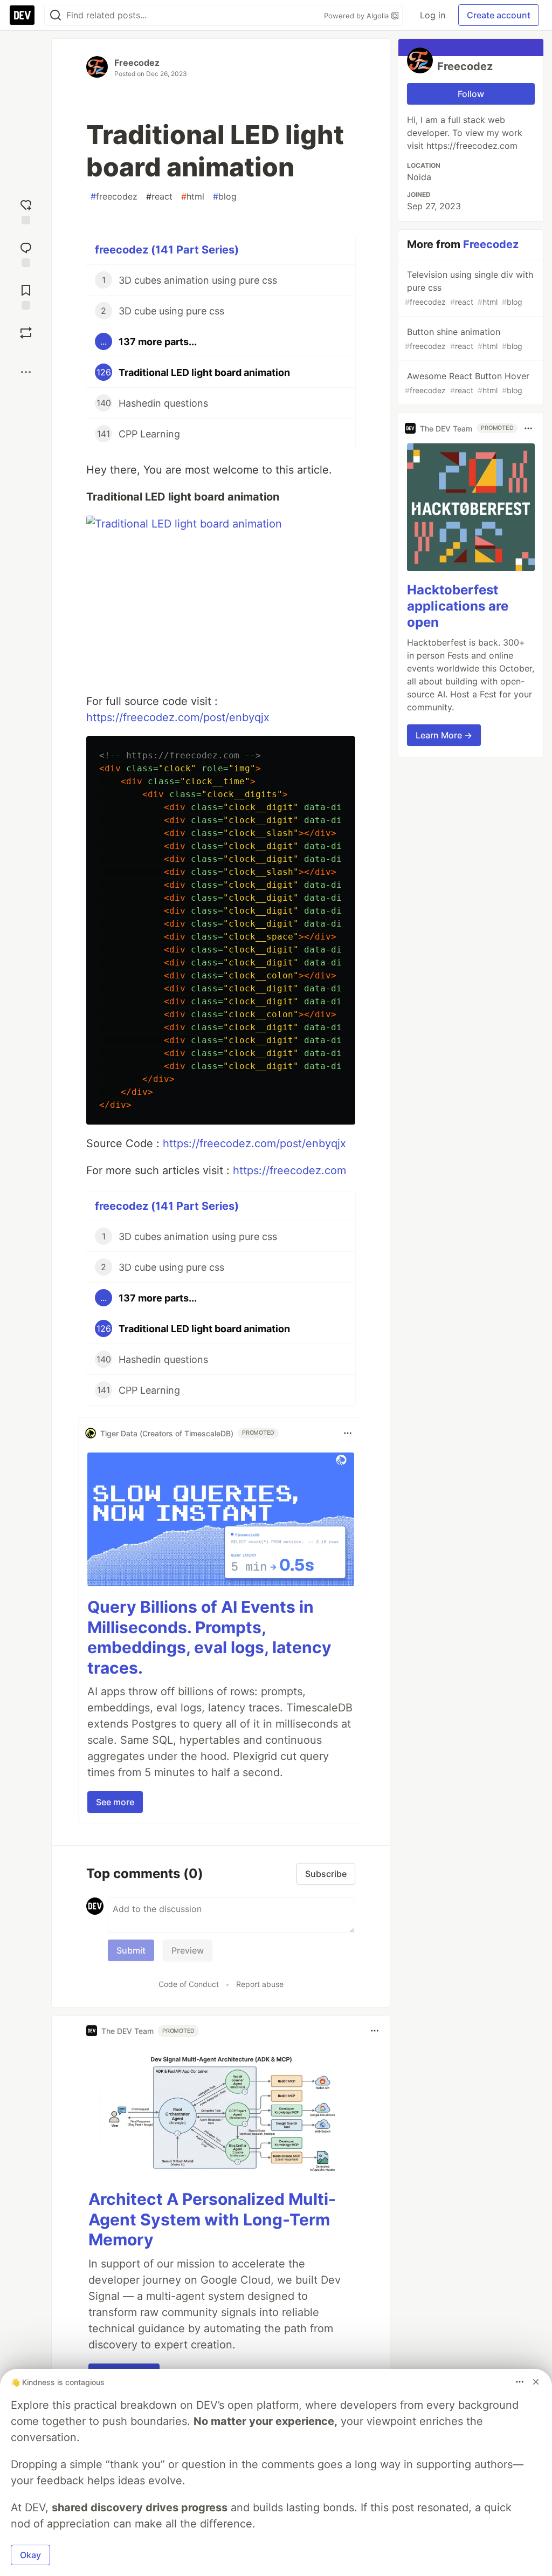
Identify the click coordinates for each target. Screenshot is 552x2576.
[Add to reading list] (26, 296)
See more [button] (115, 1802)
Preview (188, 1950)
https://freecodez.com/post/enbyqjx (178, 717)
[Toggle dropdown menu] (348, 1433)
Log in (433, 15)
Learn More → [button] (444, 735)
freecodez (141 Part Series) (167, 250)
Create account (499, 15)
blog (225, 196)
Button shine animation (464, 338)
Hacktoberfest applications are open (458, 606)
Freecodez (137, 63)
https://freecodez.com (289, 1170)
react (159, 196)
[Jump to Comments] (26, 253)
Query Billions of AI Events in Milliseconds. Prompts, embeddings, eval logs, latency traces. (209, 1637)
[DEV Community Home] (22, 15)
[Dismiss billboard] (536, 2382)
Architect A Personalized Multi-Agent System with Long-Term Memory (212, 2219)
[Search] (56, 15)
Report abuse (260, 1984)
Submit (131, 1950)
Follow (471, 94)
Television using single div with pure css (469, 288)
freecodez (114, 196)
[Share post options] (26, 372)
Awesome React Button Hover (467, 383)
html (193, 196)
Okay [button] (30, 2555)
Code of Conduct (189, 1984)
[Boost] (26, 333)
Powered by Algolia (357, 16)
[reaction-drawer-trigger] (26, 211)
